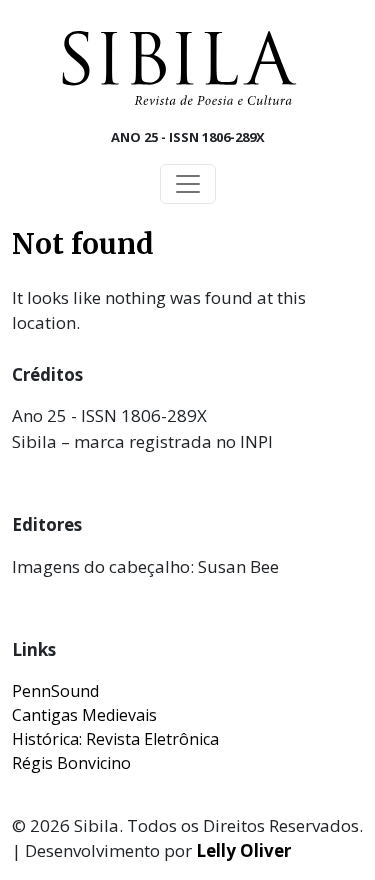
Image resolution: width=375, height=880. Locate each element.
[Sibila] (179, 68)
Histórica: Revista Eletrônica (115, 739)
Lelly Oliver (243, 850)
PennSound (55, 691)
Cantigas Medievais (84, 715)
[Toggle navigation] (188, 184)
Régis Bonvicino (71, 763)
